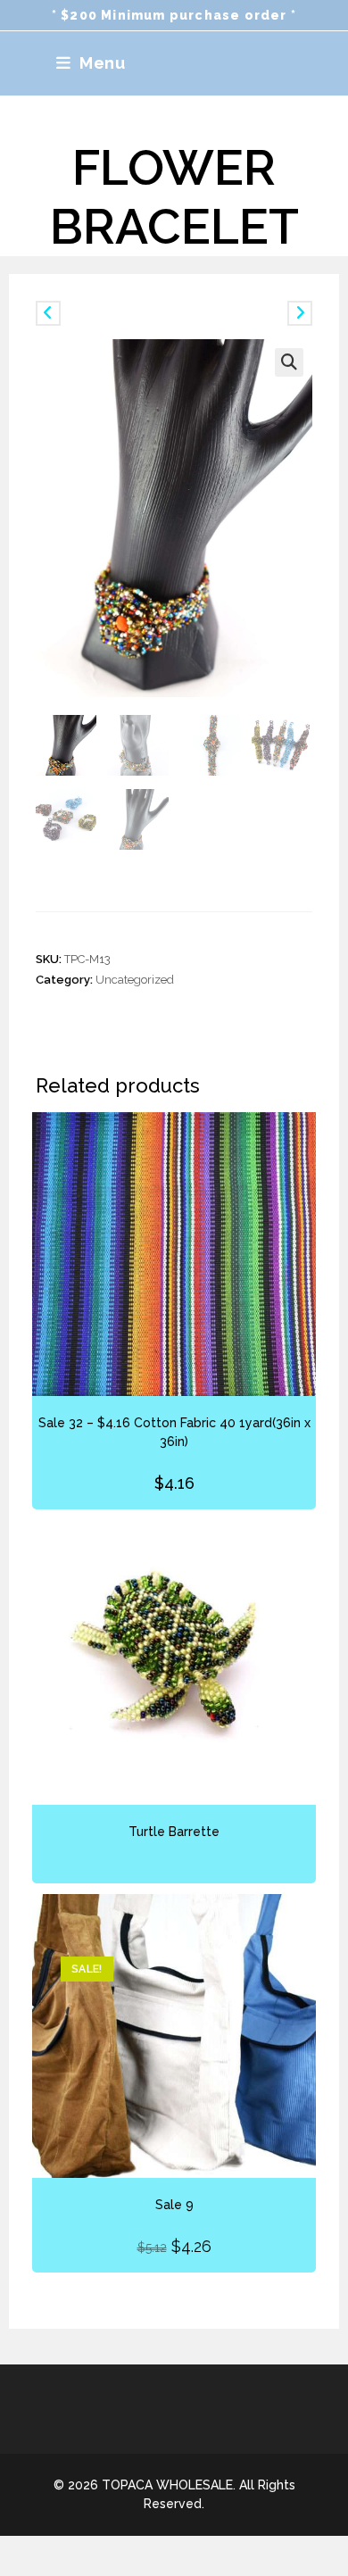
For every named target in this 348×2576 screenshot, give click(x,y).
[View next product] (300, 313)
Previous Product (108, 312)
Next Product (250, 312)
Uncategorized (135, 980)
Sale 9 (174, 2205)
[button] (289, 362)
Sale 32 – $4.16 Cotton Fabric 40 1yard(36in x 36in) (174, 1432)
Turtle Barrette (174, 1832)
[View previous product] (48, 313)
